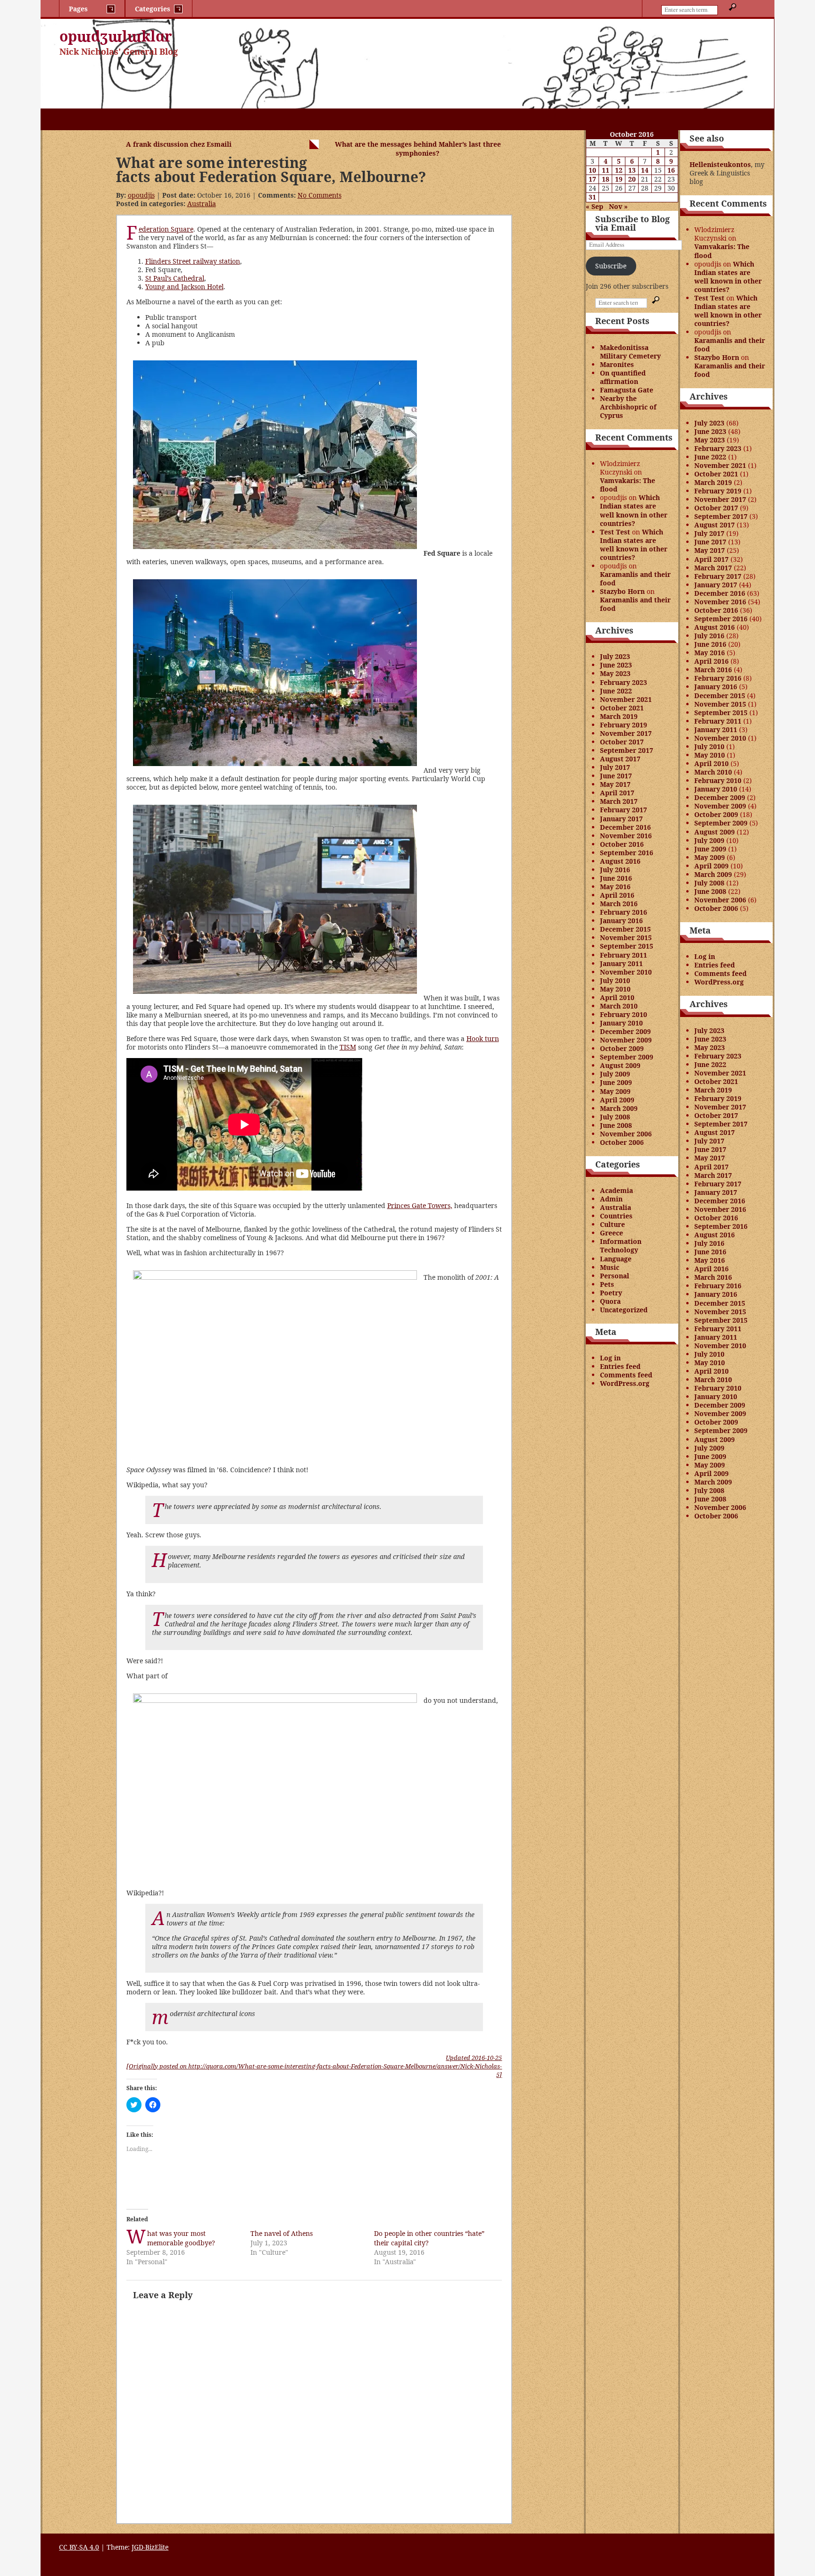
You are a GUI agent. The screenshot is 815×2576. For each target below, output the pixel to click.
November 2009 (626, 1040)
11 (606, 170)
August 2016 (620, 861)
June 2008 (616, 1125)
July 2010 (615, 980)
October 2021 (622, 708)
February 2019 (624, 725)
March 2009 (619, 1108)
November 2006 (626, 1134)
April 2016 (617, 895)
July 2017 (615, 767)
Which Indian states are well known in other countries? (634, 510)
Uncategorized (624, 1310)
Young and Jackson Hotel (184, 287)
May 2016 (615, 887)
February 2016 (624, 912)
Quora (610, 1301)
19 (619, 179)
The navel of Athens (282, 2233)
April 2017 (617, 793)
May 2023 (615, 673)
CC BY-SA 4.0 (79, 2547)
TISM (348, 1047)
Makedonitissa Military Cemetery (630, 352)
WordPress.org (625, 1383)
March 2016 (619, 904)
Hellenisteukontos (720, 164)
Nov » (618, 206)
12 (619, 170)
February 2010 (624, 1014)
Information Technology (621, 1246)
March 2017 (619, 801)
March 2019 (619, 716)
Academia (616, 1190)
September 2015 (627, 946)
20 (632, 179)
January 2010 (621, 1023)
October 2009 (622, 1048)
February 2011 (624, 955)
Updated (474, 2058)
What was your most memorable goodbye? (181, 2238)
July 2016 (615, 870)
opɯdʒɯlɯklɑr (116, 36)
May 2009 (615, 1091)
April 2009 (617, 1100)
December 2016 (625, 827)
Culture (612, 1224)
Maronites (617, 364)
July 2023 (615, 656)
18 (606, 179)
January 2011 (621, 963)
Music (610, 1267)
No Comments (320, 195)
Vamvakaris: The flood (628, 485)
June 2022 (616, 691)
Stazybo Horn (622, 591)
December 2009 (625, 1031)
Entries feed (620, 1366)
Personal (615, 1276)
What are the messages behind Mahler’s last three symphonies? (418, 149)
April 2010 (617, 997)
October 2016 (622, 844)
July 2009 (615, 1074)
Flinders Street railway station (193, 261)
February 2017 (624, 810)
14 (645, 170)
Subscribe (611, 266)
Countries (616, 1216)
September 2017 (627, 750)
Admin (611, 1199)
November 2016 (626, 836)
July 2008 (615, 1117)
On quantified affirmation (623, 377)
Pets (607, 1284)
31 (592, 197)
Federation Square (166, 229)
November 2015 (626, 938)
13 (632, 170)
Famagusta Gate (627, 390)
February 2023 (624, 682)
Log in (610, 1358)
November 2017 (626, 733)
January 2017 (621, 819)
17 (592, 179)
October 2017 (622, 742)
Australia (202, 204)
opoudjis (141, 195)
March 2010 (619, 1006)
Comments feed (626, 1375)
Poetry (611, 1293)
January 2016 (621, 921)
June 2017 (616, 776)
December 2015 (625, 929)
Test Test (615, 532)
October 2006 (622, 1142)
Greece (611, 1233)
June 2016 (616, 878)
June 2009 (616, 1082)
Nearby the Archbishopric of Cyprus (628, 407)
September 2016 (627, 853)
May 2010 (615, 989)
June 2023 (616, 665)
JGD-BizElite (150, 2547)
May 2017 (615, 784)
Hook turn (483, 1038)
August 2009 (620, 1065)
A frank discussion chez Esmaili (179, 144)
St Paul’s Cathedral (175, 278)
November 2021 (626, 699)
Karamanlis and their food (635, 579)
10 (592, 170)
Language (616, 1259)
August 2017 (620, 759)
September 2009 (627, 1057)
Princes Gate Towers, (420, 1205)
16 (671, 170)
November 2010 (626, 972)
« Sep (595, 206)
